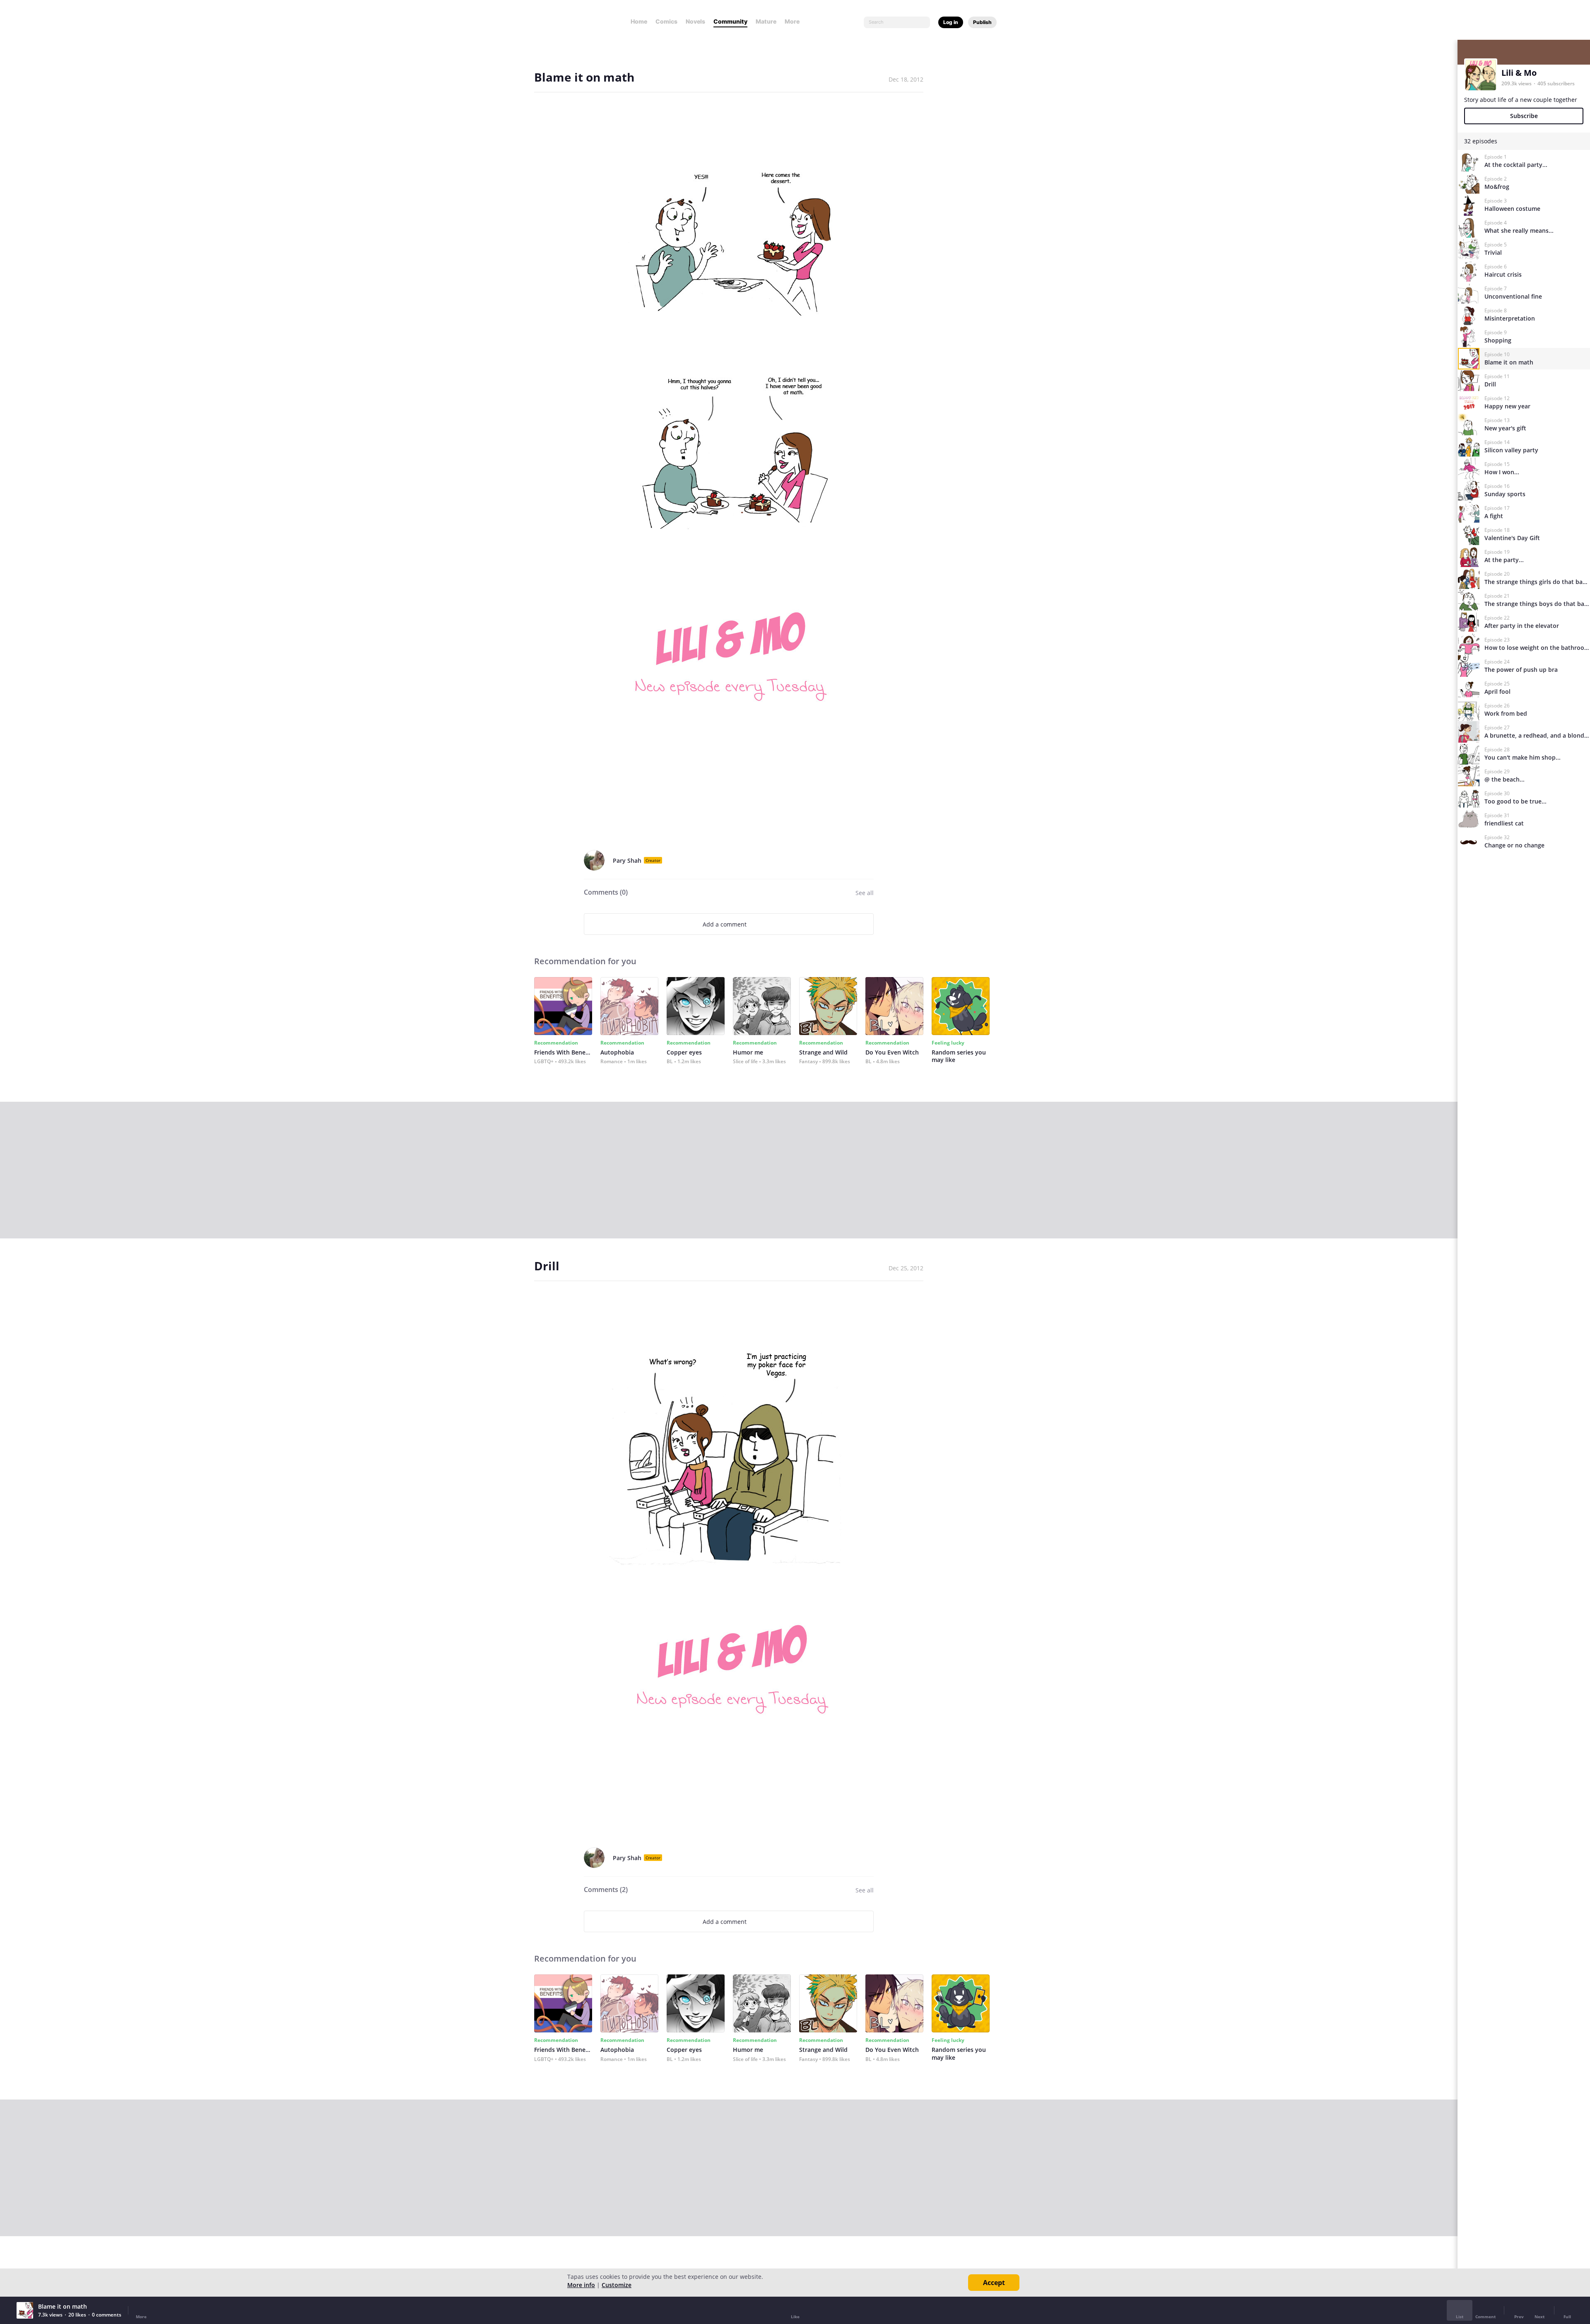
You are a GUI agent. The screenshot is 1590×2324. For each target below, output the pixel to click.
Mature (766, 21)
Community (730, 21)
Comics (666, 21)
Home (639, 21)
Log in (951, 22)
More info (581, 2285)
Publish (982, 22)
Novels (695, 21)
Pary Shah (627, 860)
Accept (994, 2283)
